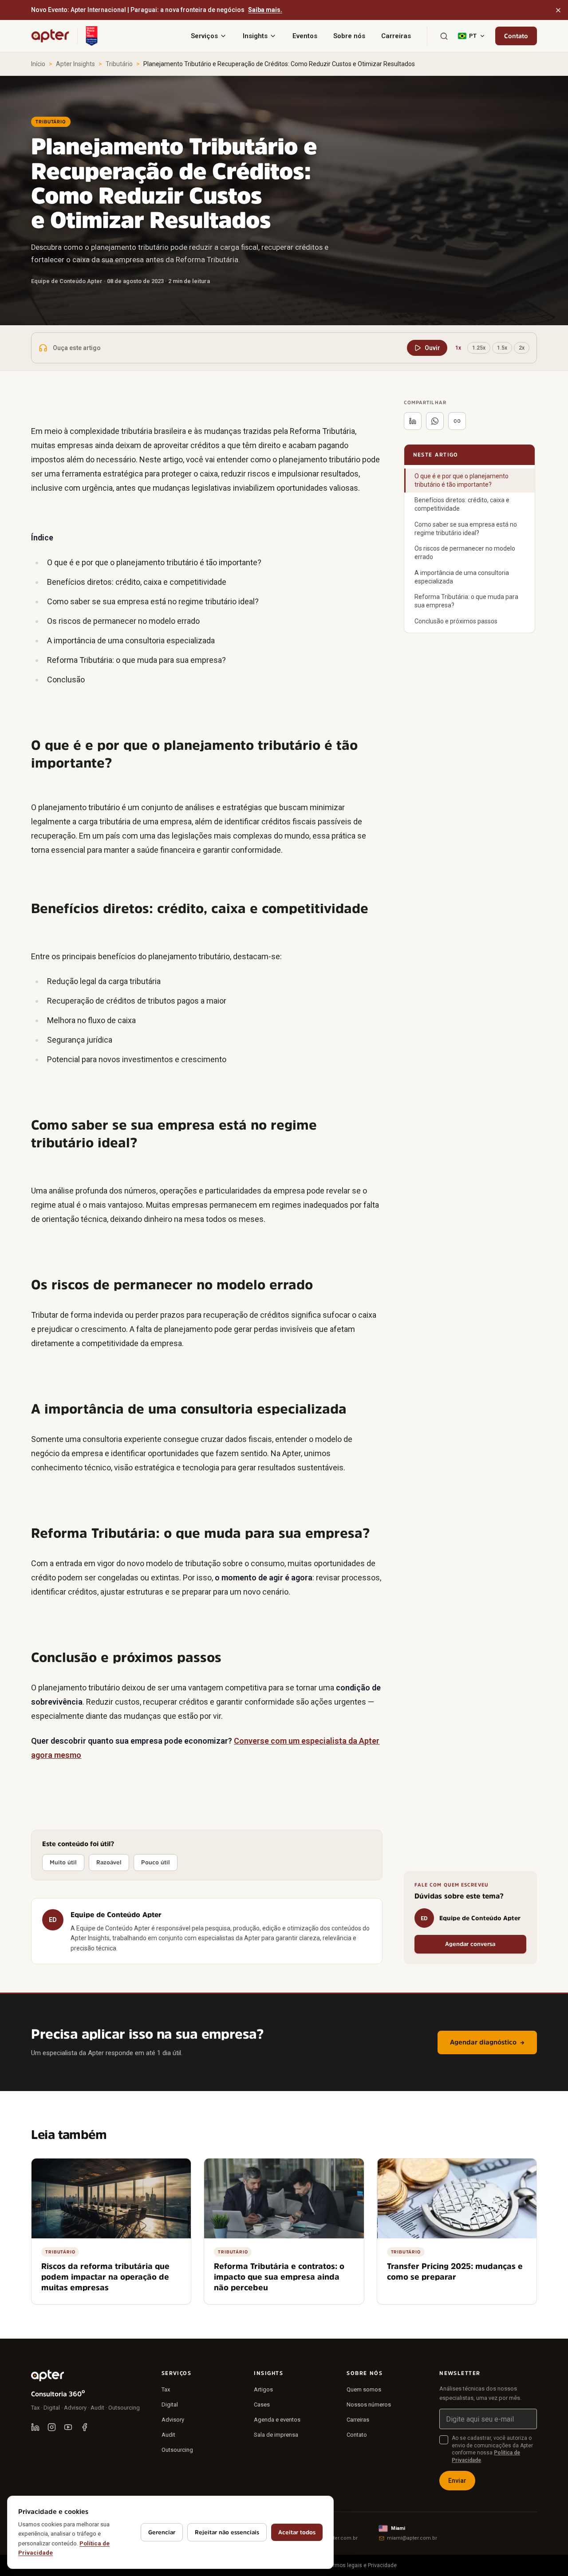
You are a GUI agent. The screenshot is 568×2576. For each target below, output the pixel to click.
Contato (516, 36)
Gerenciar (162, 2532)
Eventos (305, 36)
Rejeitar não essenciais (227, 2532)
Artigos (263, 2389)
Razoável (109, 1862)
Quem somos (364, 2389)
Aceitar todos (297, 2532)
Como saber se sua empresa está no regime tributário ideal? (466, 529)
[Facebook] (85, 2427)
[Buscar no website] (444, 36)
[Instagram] (52, 2427)
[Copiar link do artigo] (457, 421)
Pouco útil (156, 1862)
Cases (262, 2405)
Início (38, 64)
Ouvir (432, 348)
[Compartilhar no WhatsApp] (435, 421)
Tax (166, 2389)
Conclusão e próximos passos (456, 621)
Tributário (119, 64)
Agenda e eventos (277, 2420)
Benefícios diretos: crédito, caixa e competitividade (462, 504)
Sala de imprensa (276, 2435)
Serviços (204, 36)
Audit (168, 2435)
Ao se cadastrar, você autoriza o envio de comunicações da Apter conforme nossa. (492, 2449)
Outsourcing (177, 2450)
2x (522, 348)
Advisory (173, 2420)
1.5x (502, 348)
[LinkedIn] (35, 2427)
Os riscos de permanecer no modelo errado (465, 553)
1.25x (479, 348)
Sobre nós (349, 36)
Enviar (457, 2481)
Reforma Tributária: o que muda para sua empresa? (466, 601)
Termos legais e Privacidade (362, 2565)
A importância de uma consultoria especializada (462, 577)
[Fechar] (558, 10)
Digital (170, 2405)
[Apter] (50, 36)
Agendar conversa (470, 1944)
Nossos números (369, 2405)
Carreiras (396, 36)
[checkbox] (444, 2440)
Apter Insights (75, 64)
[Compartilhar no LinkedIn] (413, 421)
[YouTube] (68, 2427)
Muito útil (63, 1862)
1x (458, 348)
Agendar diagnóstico (487, 2042)
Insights (255, 36)
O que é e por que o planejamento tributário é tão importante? (461, 480)
